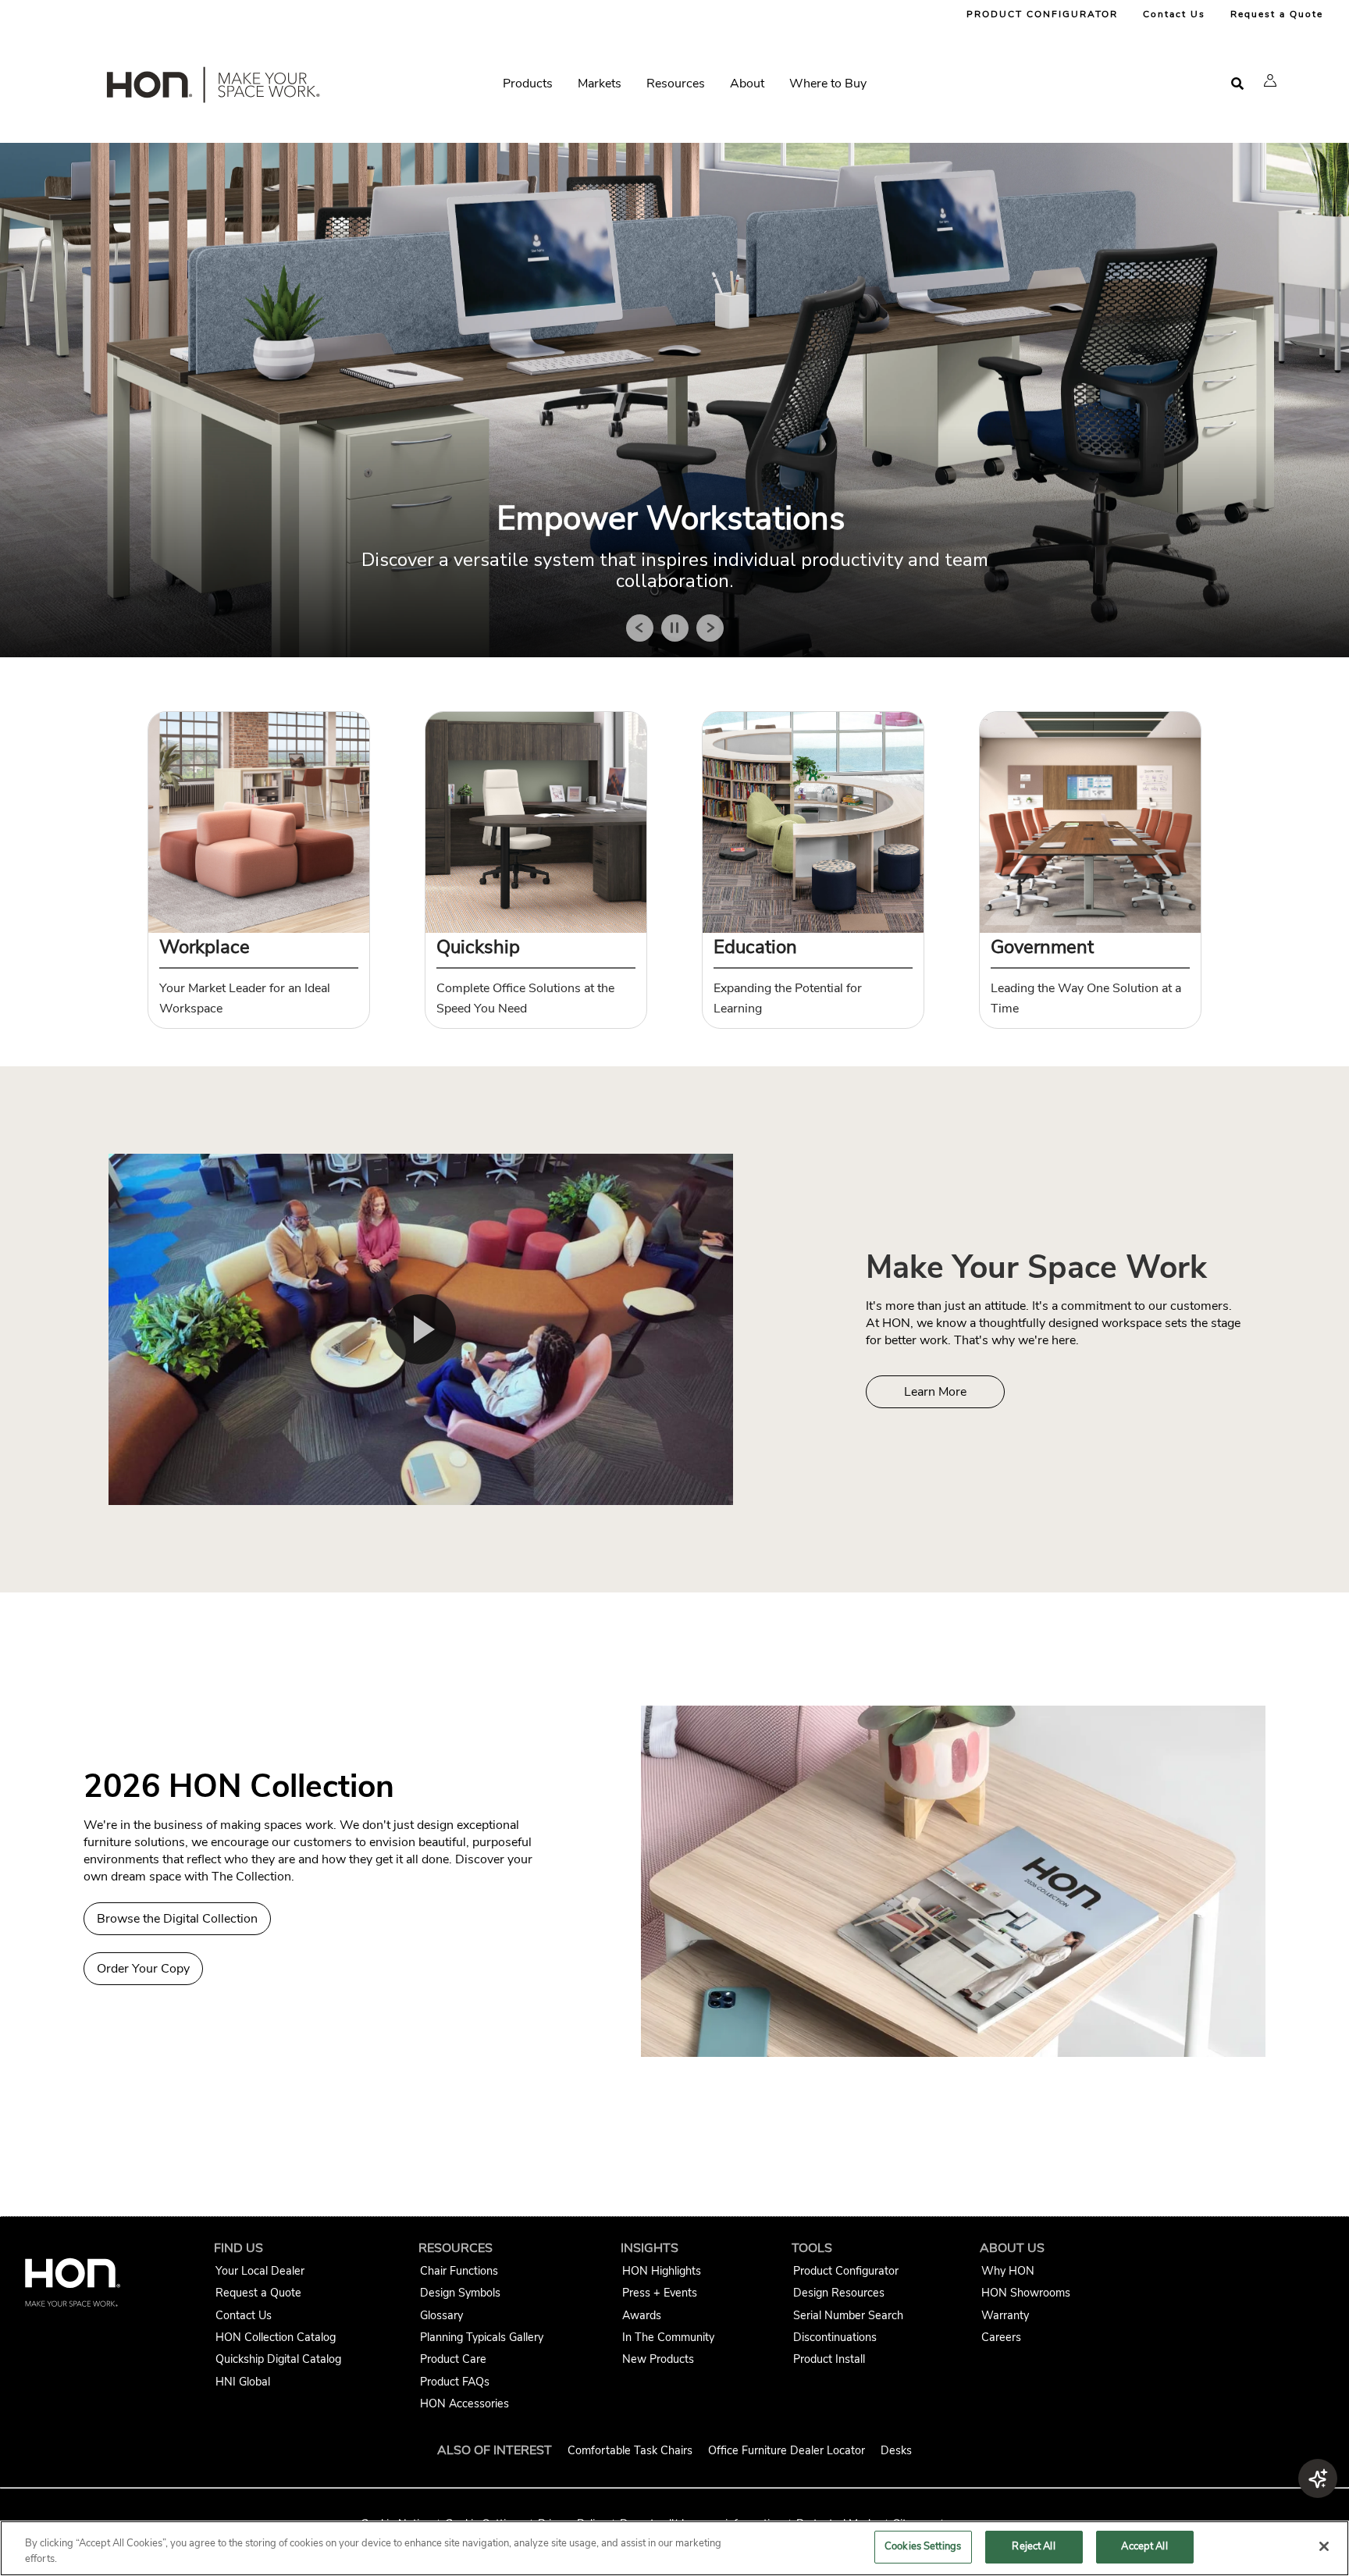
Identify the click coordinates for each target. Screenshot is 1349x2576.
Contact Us (1174, 14)
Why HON (1008, 2271)
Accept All (1144, 2546)
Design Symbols (460, 2293)
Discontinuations (835, 2337)
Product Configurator (846, 2271)
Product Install (829, 2359)
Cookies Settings (923, 2546)
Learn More (935, 1392)
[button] (1270, 80)
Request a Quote (1277, 14)
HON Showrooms (1026, 2293)
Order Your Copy (143, 1969)
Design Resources (839, 2293)
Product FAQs (455, 2382)
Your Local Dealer (260, 2271)
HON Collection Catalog (276, 2337)
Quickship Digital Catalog (278, 2359)
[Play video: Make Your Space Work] (421, 1329)
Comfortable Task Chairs (630, 2450)
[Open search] (1237, 84)
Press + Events (660, 2293)
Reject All (1033, 2546)
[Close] (1324, 2546)
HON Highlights (662, 2271)
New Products (658, 2359)
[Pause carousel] (675, 628)
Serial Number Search (848, 2315)
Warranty (1005, 2315)
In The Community (668, 2337)
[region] (674, 2548)
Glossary (441, 2315)
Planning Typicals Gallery (482, 2337)
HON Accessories (464, 2403)
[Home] (212, 88)
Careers (1001, 2337)
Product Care (453, 2359)
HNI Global (243, 2382)
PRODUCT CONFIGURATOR (1042, 14)
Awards (642, 2315)
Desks (896, 2450)
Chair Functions (459, 2271)
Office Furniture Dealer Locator (787, 2450)
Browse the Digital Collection (177, 1919)
